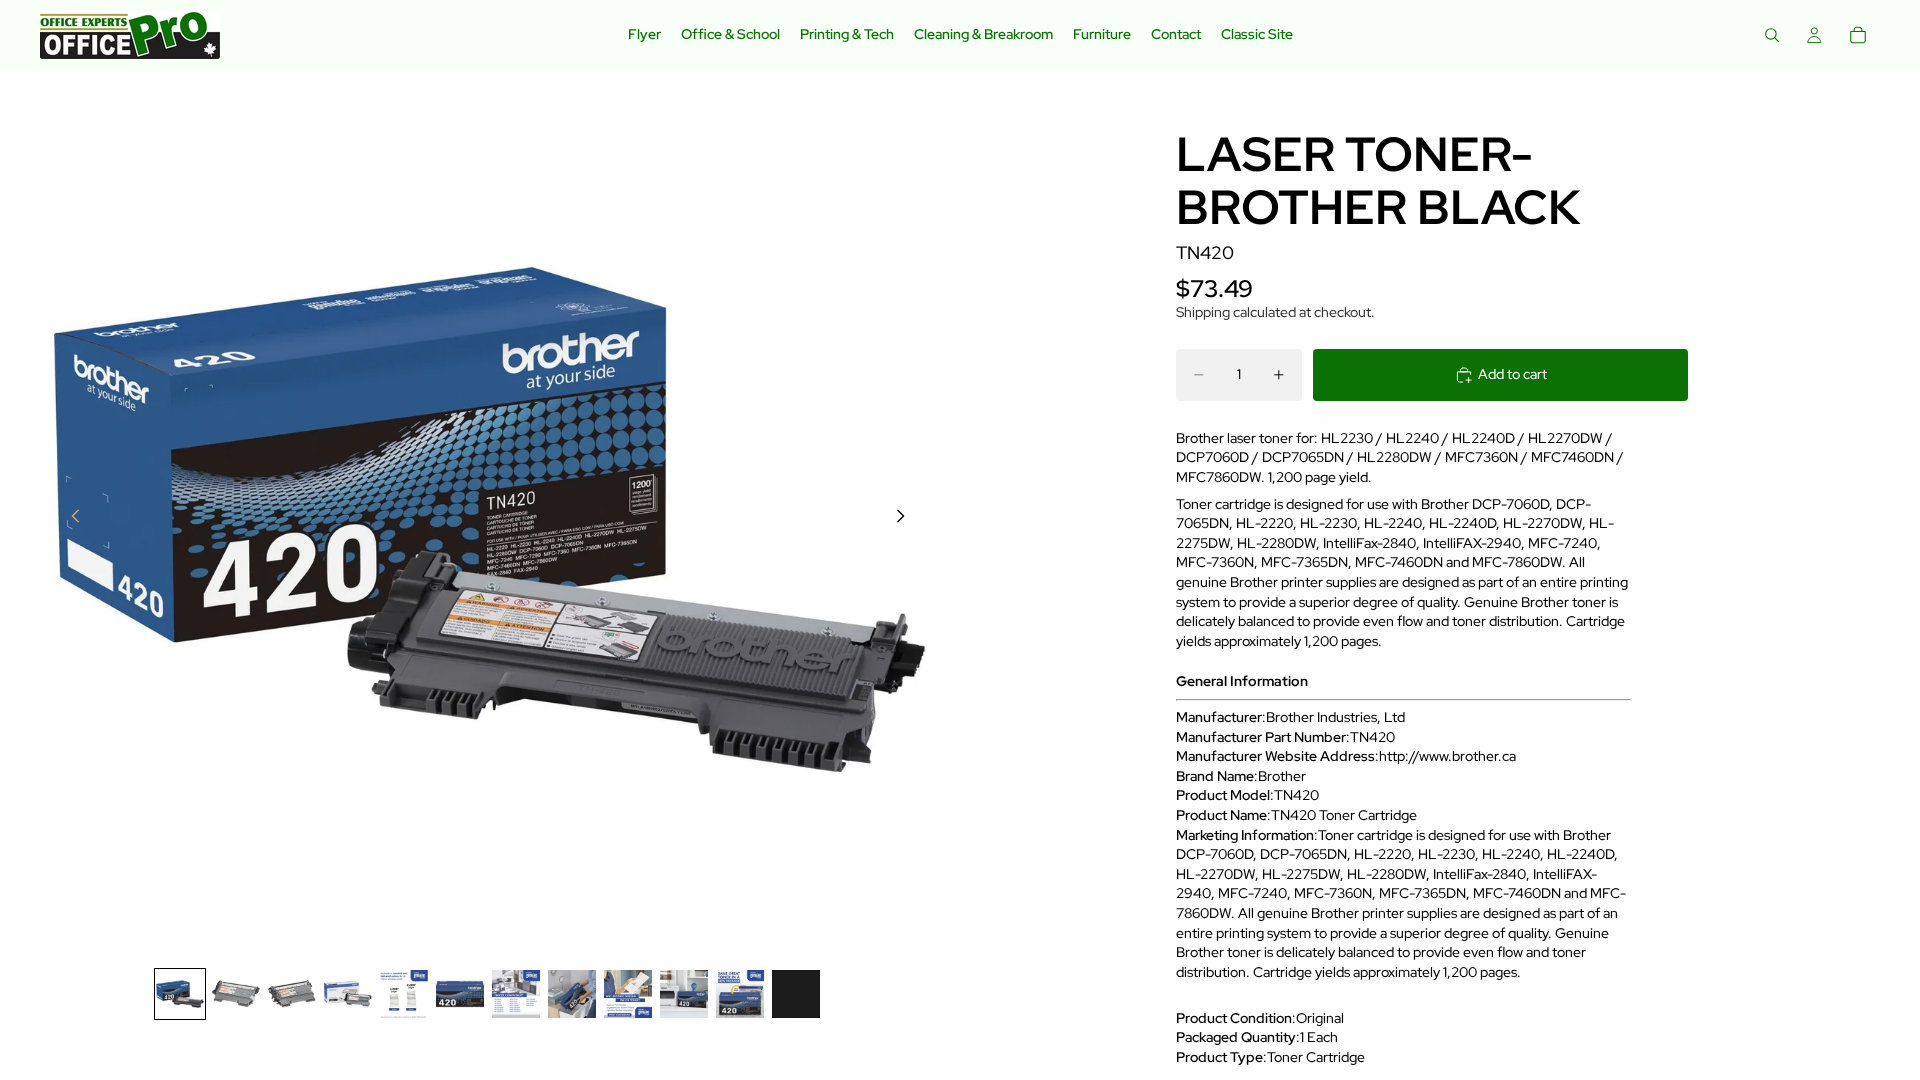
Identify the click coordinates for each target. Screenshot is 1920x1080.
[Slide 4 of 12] (348, 994)
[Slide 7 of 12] (516, 994)
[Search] (1772, 35)
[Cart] (1858, 35)
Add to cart (1512, 374)
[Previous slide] (70, 518)
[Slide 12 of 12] (796, 994)
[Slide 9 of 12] (628, 994)
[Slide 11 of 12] (740, 994)
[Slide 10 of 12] (684, 994)
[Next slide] (906, 518)
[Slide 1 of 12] (180, 994)
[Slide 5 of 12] (404, 994)
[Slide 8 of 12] (572, 994)
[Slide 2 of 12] (236, 994)
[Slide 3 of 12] (292, 994)
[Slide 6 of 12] (460, 994)
